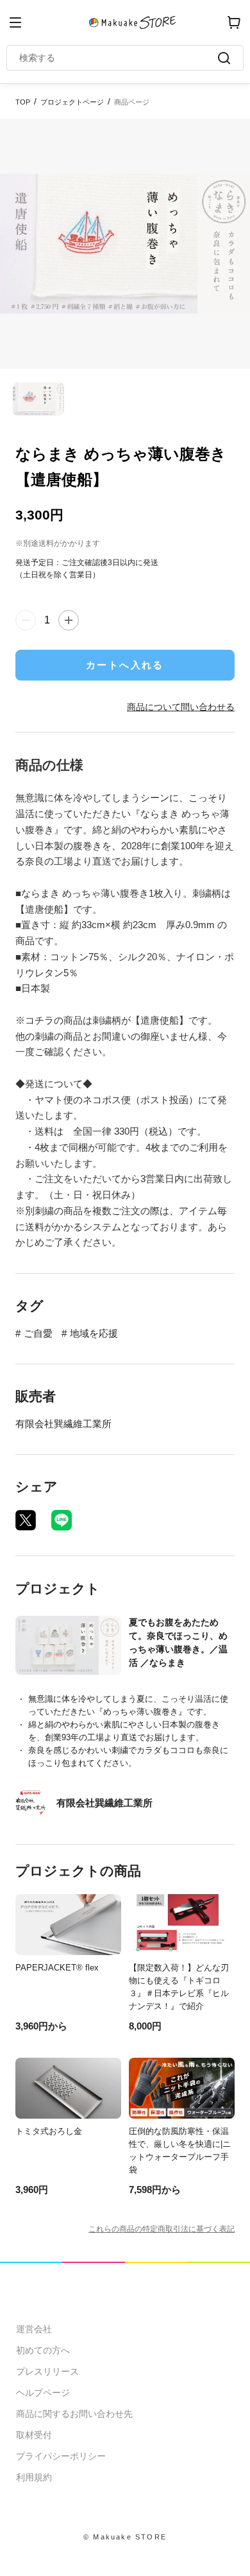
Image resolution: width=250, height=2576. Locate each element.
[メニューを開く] (15, 22)
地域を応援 (94, 1333)
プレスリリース (47, 2371)
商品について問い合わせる (181, 707)
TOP (23, 102)
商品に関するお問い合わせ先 (74, 2414)
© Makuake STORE (125, 2537)
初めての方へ (43, 2350)
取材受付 (34, 2435)
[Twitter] (26, 1520)
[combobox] (119, 58)
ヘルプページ (43, 2393)
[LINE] (62, 1520)
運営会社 (34, 2329)
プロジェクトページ (72, 102)
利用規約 (34, 2477)
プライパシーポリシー (61, 2456)
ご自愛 (38, 1333)
